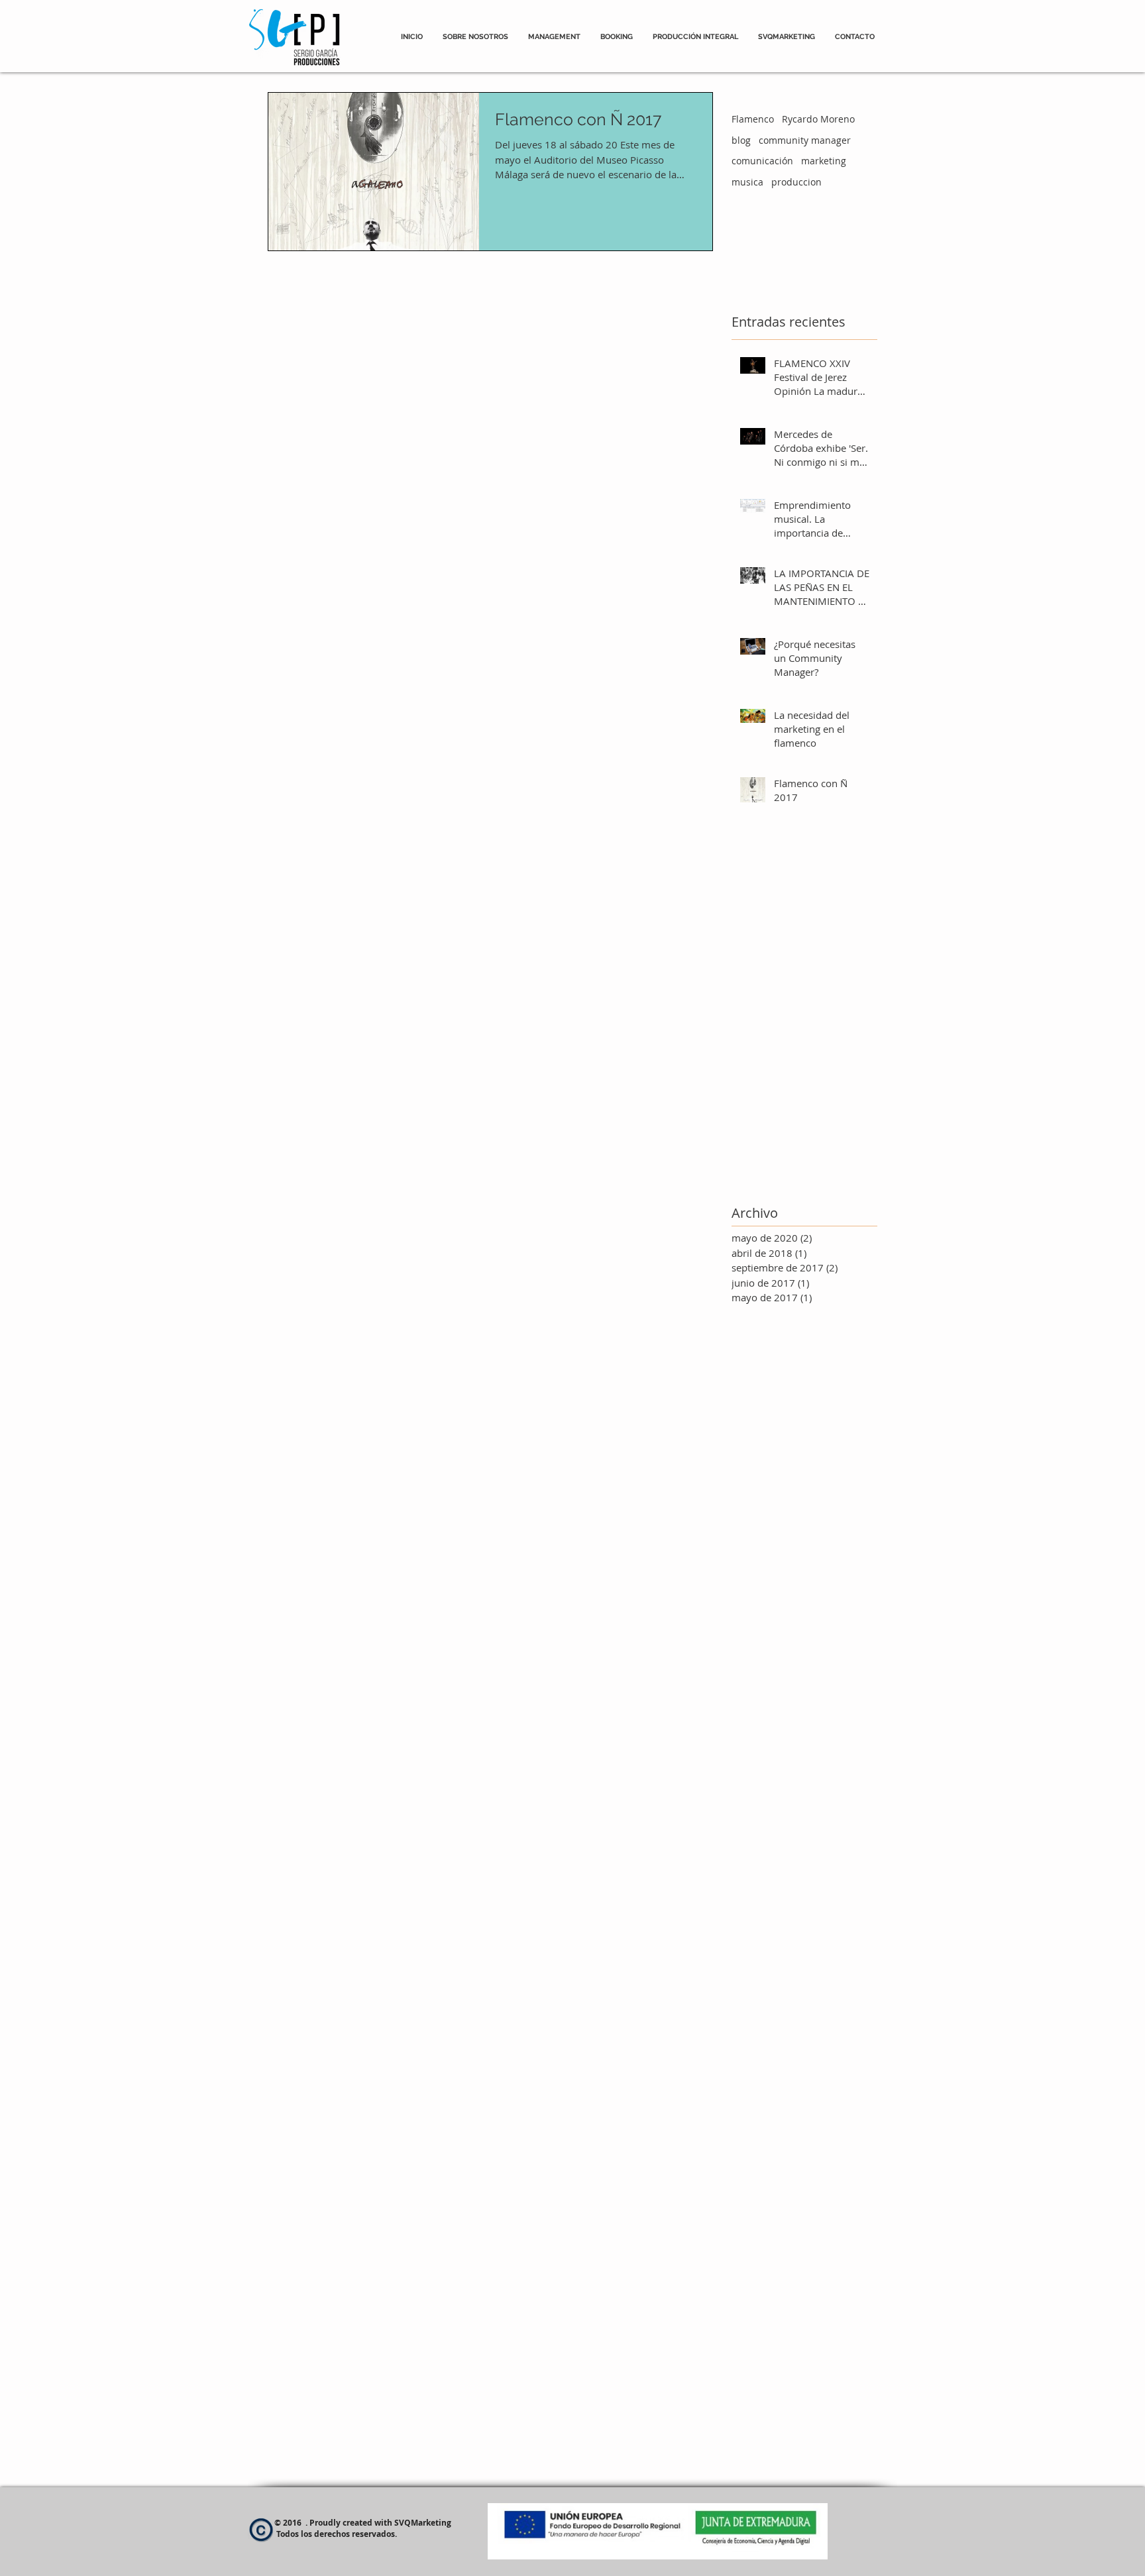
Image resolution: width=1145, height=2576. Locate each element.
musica (747, 182)
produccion (796, 182)
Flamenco (753, 119)
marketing (824, 161)
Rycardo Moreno (818, 119)
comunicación (762, 161)
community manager (805, 140)
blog (741, 140)
